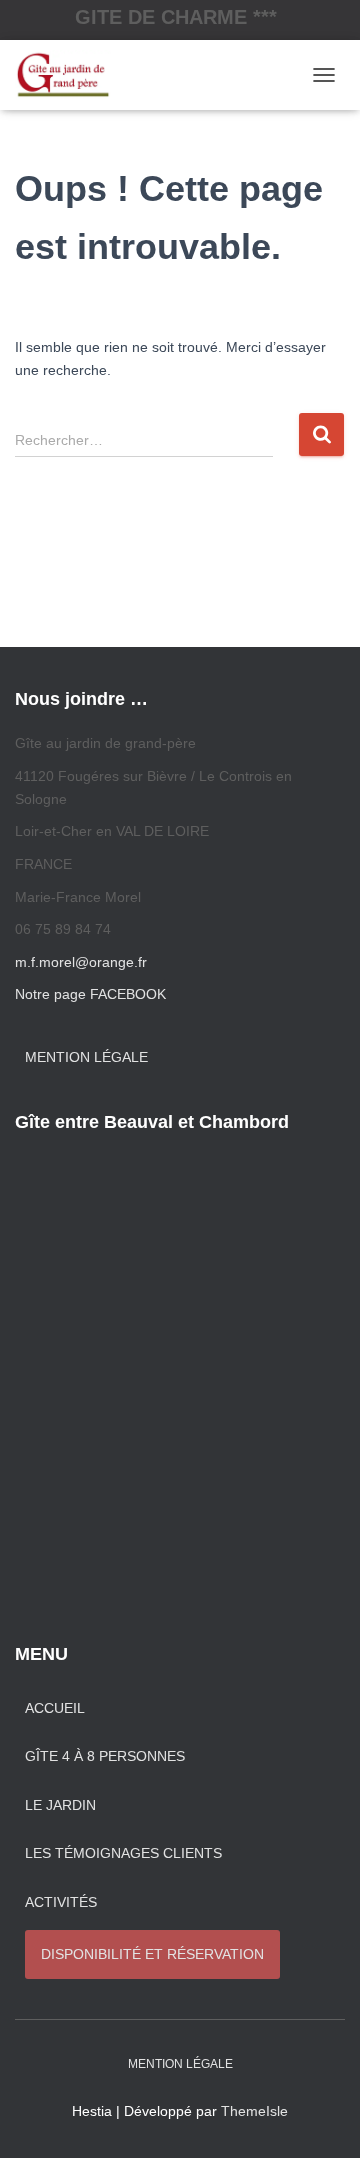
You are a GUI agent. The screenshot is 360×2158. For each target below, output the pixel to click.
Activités (61, 1902)
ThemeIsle (254, 2111)
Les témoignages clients (123, 1853)
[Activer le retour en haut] (320, 2118)
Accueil (55, 1708)
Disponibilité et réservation (152, 1954)
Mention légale (86, 1057)
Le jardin (60, 1805)
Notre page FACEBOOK (90, 994)
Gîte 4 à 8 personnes (105, 1756)
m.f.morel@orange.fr (81, 962)
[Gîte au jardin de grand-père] (70, 75)
